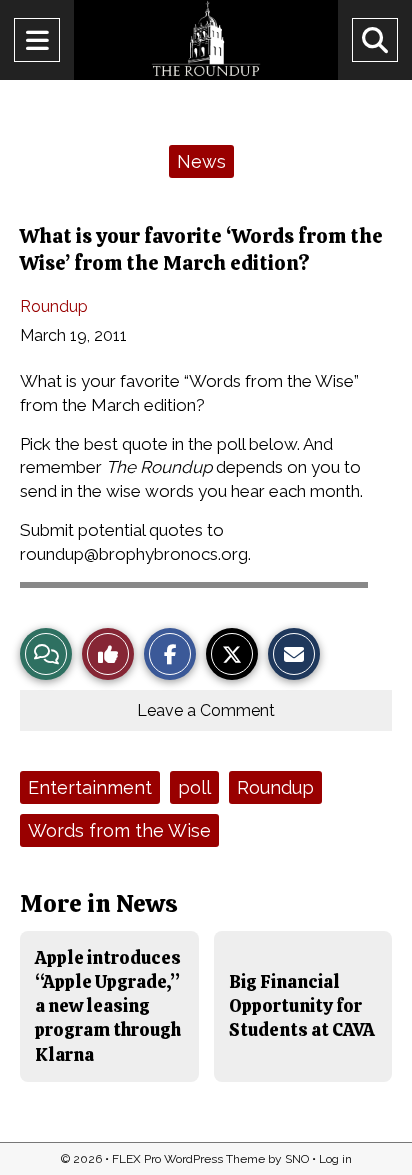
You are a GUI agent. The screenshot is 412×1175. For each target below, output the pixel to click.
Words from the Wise (119, 830)
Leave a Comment (206, 710)
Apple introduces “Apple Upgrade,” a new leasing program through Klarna (108, 1006)
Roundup (54, 306)
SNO (297, 1159)
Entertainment (90, 787)
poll (194, 787)
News (201, 161)
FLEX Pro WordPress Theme (188, 1159)
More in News (99, 903)
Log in (335, 1159)
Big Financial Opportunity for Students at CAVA (302, 1006)
